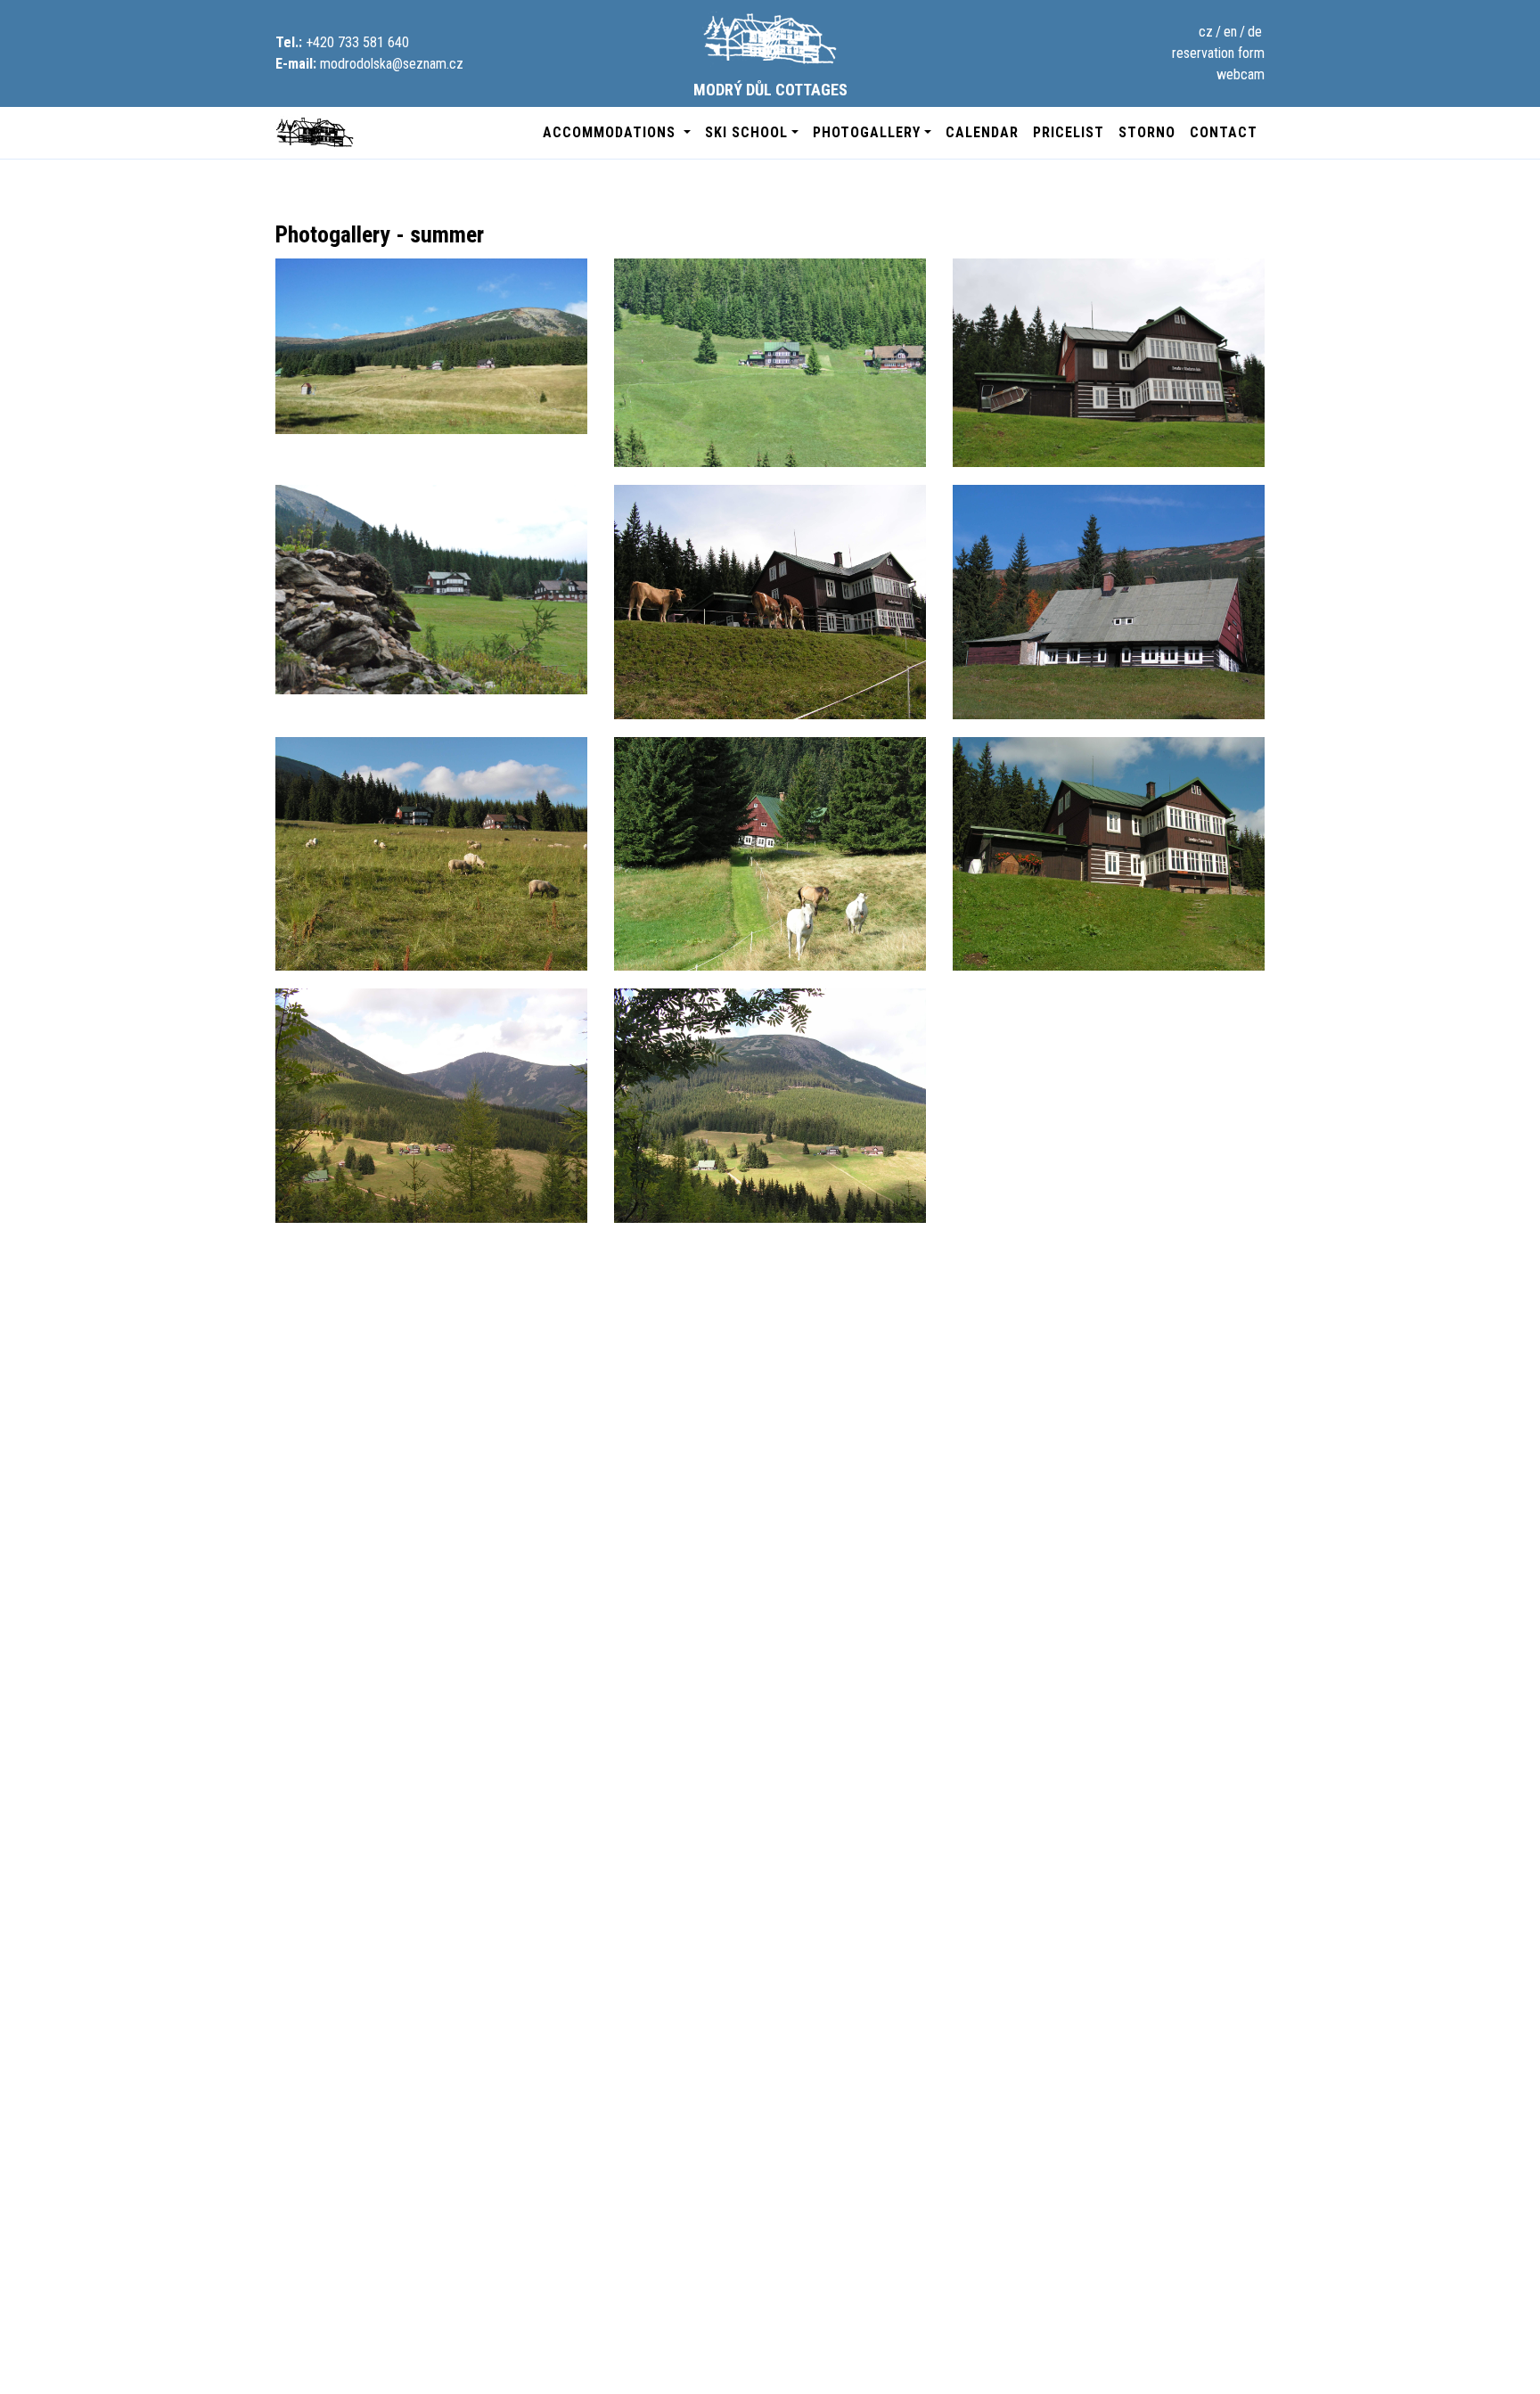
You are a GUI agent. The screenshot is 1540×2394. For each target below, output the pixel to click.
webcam (1241, 74)
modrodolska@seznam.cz (392, 64)
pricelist (1069, 132)
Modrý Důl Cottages (770, 90)
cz (1206, 32)
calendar (982, 132)
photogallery (867, 132)
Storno (1147, 132)
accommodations (611, 132)
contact (1224, 132)
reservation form (1218, 53)
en (1230, 32)
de (1255, 32)
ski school (746, 132)
